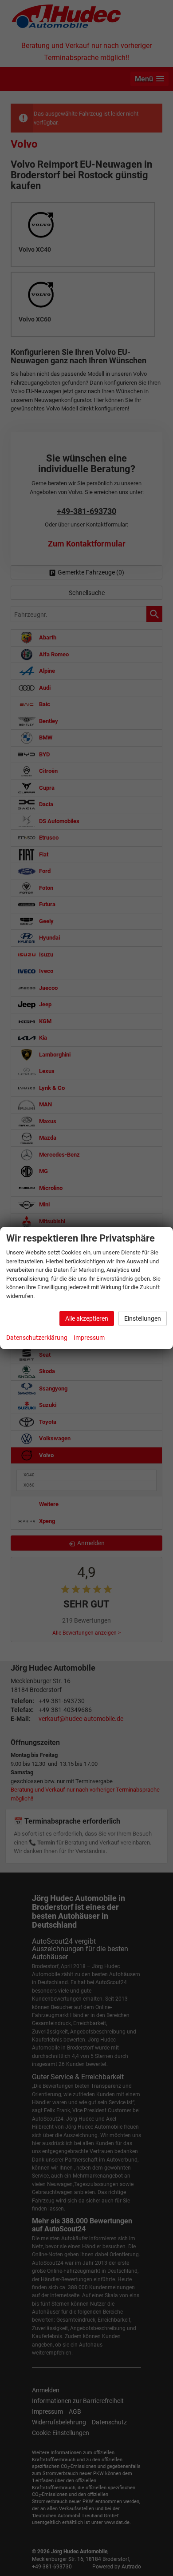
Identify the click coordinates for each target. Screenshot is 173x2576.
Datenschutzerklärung (37, 1338)
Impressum (89, 1338)
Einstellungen (143, 1318)
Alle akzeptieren (87, 1318)
